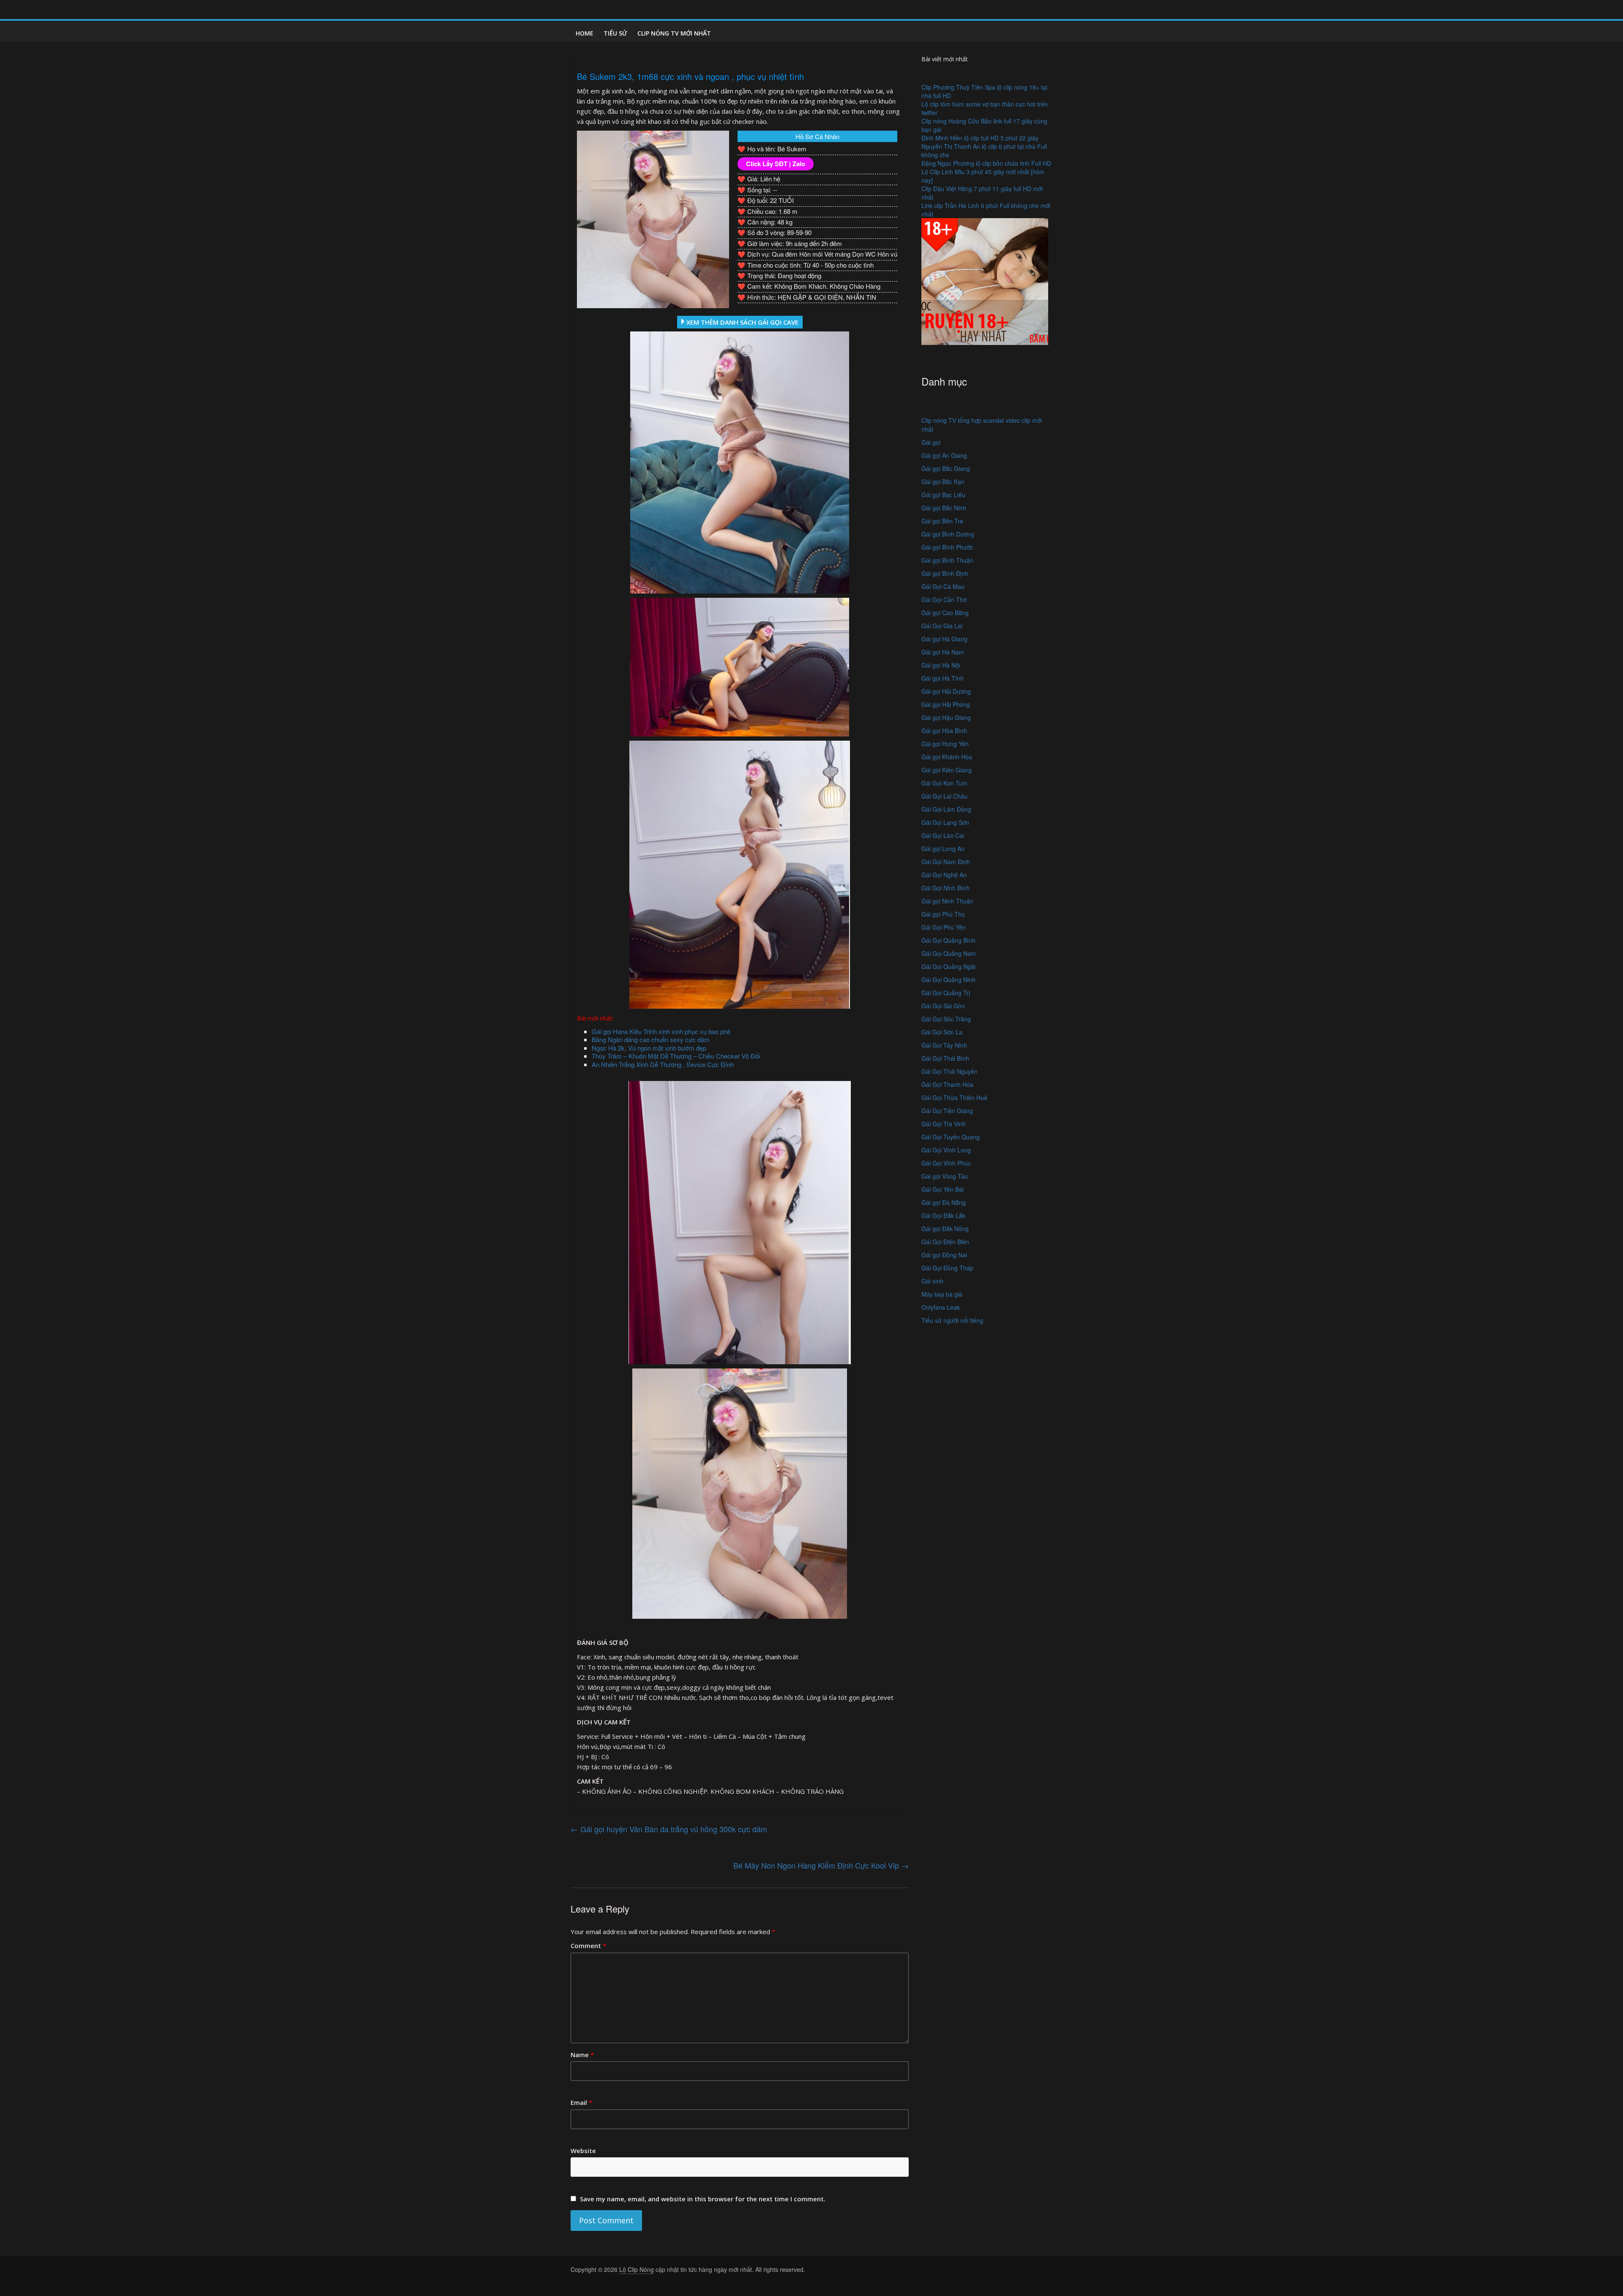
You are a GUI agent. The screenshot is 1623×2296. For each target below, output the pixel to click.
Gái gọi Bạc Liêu (943, 495)
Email (581, 2102)
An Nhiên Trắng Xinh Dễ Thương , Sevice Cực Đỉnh (663, 1064)
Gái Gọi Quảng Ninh (948, 980)
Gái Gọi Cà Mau (943, 586)
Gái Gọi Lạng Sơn (945, 822)
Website (583, 2151)
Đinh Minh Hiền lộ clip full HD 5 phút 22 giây (980, 138)
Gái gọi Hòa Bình (944, 731)
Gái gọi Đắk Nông (945, 1229)
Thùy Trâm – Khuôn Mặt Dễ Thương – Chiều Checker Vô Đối (676, 1056)
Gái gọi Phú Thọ (943, 914)
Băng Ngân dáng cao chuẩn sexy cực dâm (651, 1039)
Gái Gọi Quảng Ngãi (948, 966)
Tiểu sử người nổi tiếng (952, 1320)
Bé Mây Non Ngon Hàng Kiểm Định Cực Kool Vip (821, 1865)
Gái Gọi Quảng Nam (949, 953)
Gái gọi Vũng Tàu (945, 1176)
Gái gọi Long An (943, 848)
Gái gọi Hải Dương (946, 691)
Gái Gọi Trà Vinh (944, 1124)
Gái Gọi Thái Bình (945, 1058)
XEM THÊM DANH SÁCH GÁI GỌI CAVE (742, 322)
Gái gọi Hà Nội (941, 665)
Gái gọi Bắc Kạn (943, 482)
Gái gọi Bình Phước (947, 547)
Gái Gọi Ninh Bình (945, 888)
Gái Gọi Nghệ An (944, 875)
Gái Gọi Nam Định (946, 862)
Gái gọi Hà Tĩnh (943, 678)
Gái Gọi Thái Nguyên (949, 1071)
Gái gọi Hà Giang (944, 639)
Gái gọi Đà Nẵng (944, 1202)
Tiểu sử (615, 33)
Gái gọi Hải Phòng (946, 704)
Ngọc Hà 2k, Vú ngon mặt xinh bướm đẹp (649, 1048)
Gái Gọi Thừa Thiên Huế (954, 1097)
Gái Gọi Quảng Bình (948, 940)
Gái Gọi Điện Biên (945, 1242)
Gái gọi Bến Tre (942, 521)
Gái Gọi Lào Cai (943, 835)
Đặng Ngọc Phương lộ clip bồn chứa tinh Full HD (986, 163)
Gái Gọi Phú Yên (944, 927)
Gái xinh (932, 1281)
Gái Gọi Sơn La (942, 1032)
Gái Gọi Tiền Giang (947, 1111)
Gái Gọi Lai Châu (944, 796)
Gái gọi (931, 442)
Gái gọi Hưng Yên (945, 744)
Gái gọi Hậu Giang (946, 717)
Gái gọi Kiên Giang (947, 770)
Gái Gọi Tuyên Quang (951, 1137)
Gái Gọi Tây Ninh (944, 1045)
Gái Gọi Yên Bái (943, 1189)
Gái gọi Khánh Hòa (947, 757)
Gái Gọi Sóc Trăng (946, 1019)
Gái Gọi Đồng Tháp (947, 1268)
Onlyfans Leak (941, 1307)
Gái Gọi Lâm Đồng (946, 809)
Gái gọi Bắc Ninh (944, 508)
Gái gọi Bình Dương (948, 534)
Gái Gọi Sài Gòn (943, 1006)
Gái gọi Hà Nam (943, 652)
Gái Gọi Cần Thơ (944, 599)
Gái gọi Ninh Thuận (947, 901)
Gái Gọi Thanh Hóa (947, 1084)
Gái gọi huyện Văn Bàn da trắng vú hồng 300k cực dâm (669, 1829)
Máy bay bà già (942, 1294)
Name (582, 2055)
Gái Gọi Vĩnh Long (946, 1150)
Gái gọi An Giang (944, 455)
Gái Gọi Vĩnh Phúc (946, 1163)
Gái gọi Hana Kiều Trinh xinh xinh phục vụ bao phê (661, 1031)
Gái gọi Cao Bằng (945, 613)
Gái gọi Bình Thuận (947, 560)
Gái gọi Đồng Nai (944, 1255)
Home (585, 33)
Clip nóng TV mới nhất (674, 33)
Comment (588, 1946)
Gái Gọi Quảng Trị (946, 993)
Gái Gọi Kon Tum (944, 783)
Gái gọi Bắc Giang (946, 468)
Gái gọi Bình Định (945, 573)
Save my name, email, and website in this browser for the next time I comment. (703, 2199)
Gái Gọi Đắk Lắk (943, 1215)
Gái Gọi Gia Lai (942, 626)
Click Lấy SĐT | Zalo (776, 164)
